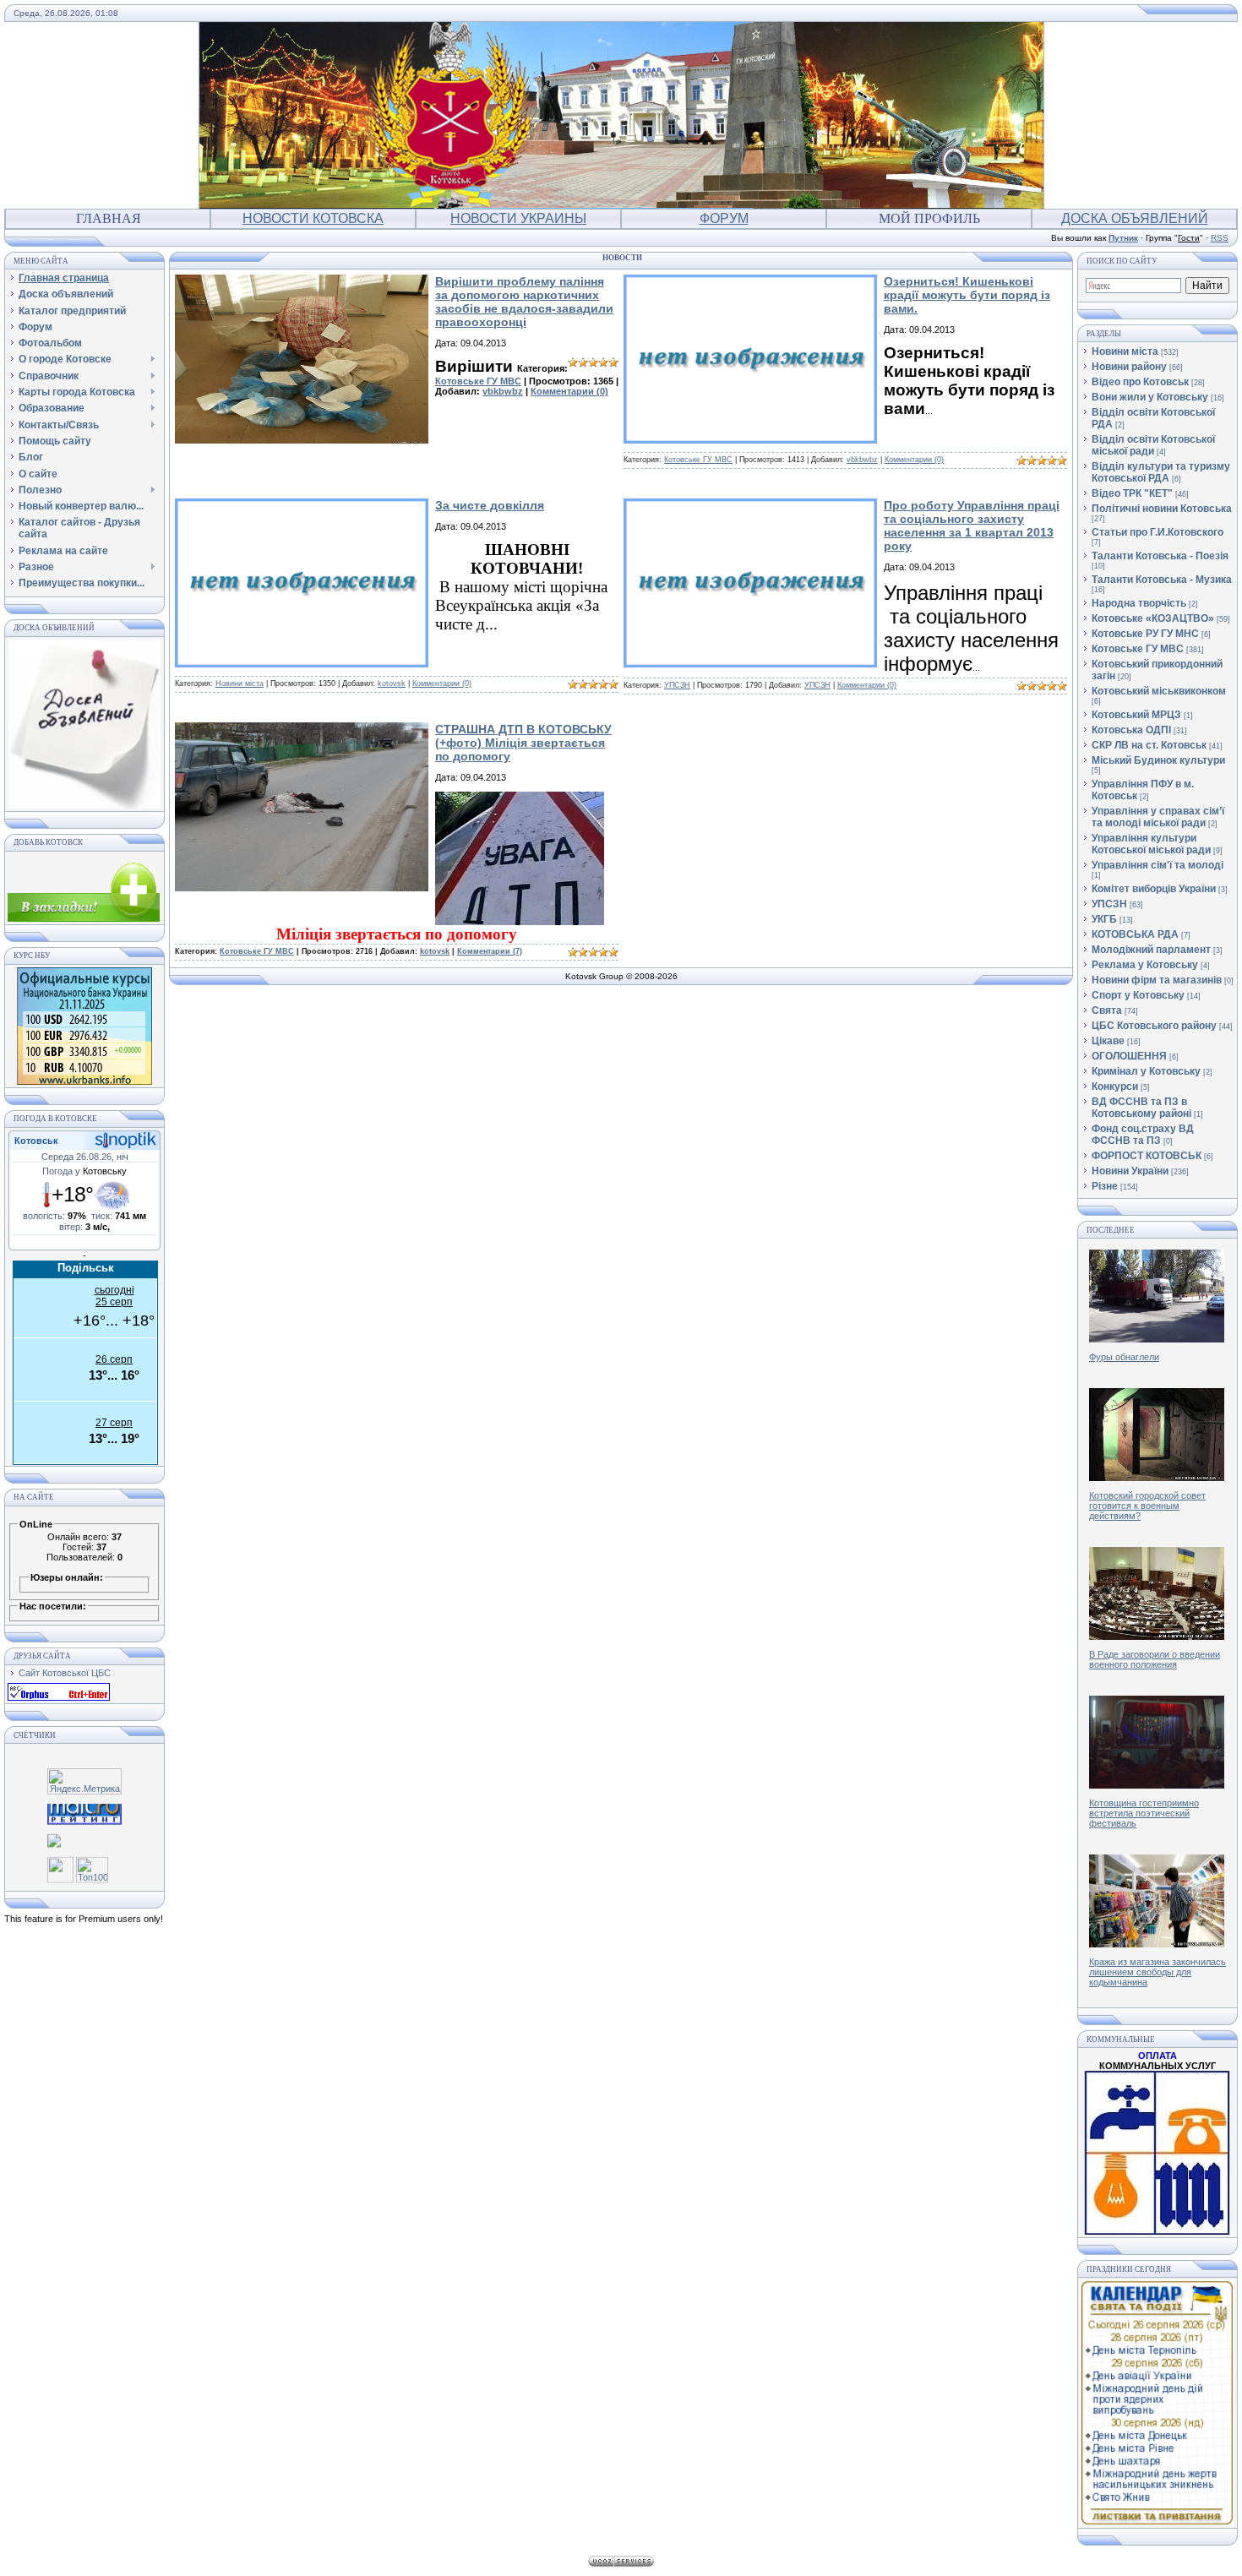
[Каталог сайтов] (60, 1870)
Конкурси (1115, 1086)
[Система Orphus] (59, 1697)
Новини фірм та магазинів (1157, 980)
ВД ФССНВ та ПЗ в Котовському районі (1141, 1108)
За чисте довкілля (490, 505)
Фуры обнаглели (1124, 1357)
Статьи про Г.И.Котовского (1158, 532)
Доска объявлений (1135, 218)
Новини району (1129, 367)
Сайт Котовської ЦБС (65, 1673)
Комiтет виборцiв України (1154, 889)
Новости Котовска (313, 218)
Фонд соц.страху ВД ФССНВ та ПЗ (1143, 1135)
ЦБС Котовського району (1154, 1026)
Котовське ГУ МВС (478, 381)
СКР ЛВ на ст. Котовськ (1149, 745)
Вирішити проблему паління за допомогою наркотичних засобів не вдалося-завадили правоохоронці (524, 302)
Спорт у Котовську (1138, 995)
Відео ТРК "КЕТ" (1132, 493)
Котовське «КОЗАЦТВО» (1153, 618)
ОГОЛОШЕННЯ (1129, 1056)
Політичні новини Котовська (1162, 509)
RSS (1220, 238)
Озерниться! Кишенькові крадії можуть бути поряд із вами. (967, 295)
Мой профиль (929, 218)
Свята (1107, 1010)
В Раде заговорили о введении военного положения (1155, 1659)
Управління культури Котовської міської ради (1151, 844)
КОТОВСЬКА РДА (1135, 934)
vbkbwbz (503, 391)
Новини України (1130, 1171)
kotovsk (392, 683)
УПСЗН (677, 685)
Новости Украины (518, 218)
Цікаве (1108, 1041)
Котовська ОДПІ (1131, 730)
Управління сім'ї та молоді (1158, 865)
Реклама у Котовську (1145, 965)
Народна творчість (1139, 603)
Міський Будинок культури (1158, 760)
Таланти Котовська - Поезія (1160, 556)
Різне (1105, 1186)
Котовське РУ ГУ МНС (1145, 634)
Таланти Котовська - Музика (1162, 580)
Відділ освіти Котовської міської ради (1153, 445)
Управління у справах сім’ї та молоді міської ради (1158, 817)
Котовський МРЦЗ (1136, 715)
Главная (109, 218)
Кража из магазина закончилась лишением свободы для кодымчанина (1158, 1972)
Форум (724, 218)
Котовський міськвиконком (1159, 691)
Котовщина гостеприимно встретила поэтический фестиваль (1144, 1813)
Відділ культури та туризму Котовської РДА (1161, 472)
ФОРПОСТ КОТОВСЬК (1147, 1156)
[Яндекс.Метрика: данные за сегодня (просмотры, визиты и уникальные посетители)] (84, 1781)
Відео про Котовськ (1140, 382)
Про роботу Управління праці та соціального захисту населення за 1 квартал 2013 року (972, 526)
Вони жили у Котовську (1150, 397)
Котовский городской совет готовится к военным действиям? (1147, 1506)
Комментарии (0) (569, 391)
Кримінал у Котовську (1146, 1071)
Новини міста (240, 683)
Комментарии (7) (490, 951)
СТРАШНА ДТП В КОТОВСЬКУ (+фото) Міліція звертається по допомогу (523, 743)
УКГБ (1104, 919)
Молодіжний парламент (1151, 950)
